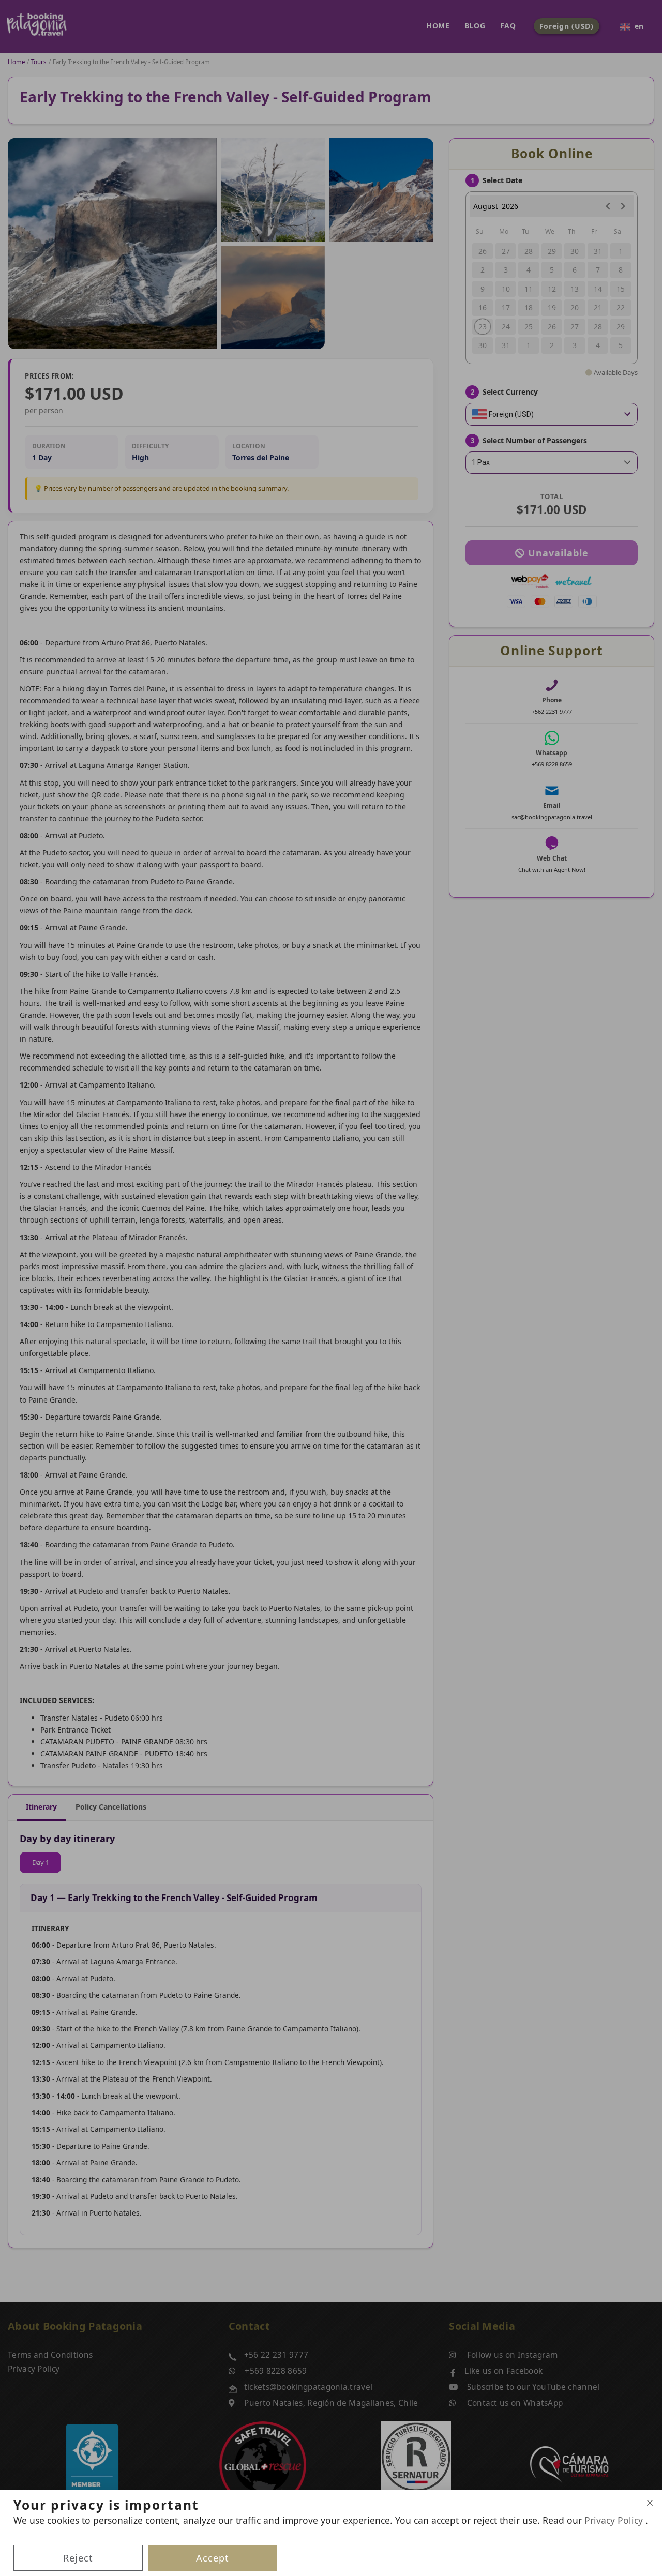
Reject (78, 2558)
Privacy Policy (615, 2520)
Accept (213, 2558)
